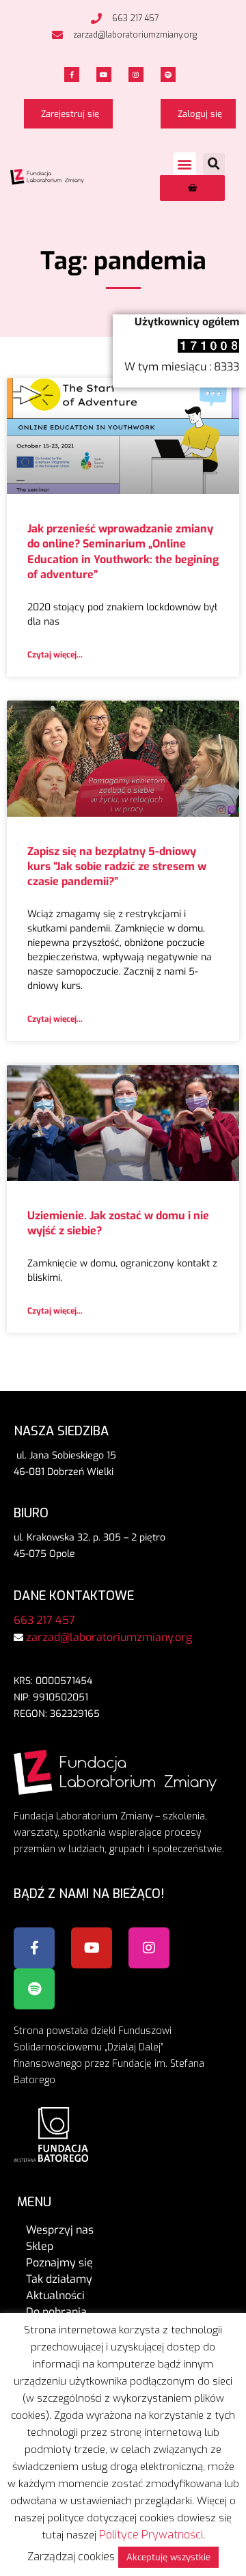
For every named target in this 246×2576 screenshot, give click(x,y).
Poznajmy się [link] (59, 2263)
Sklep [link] (40, 2246)
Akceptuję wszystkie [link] (168, 2557)
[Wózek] (192, 188)
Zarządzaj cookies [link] (71, 2557)
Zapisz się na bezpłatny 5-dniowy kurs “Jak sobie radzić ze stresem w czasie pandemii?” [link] (117, 867)
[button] (185, 164)
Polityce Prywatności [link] (151, 2535)
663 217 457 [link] (44, 1620)
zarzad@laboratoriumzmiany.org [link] (109, 1637)
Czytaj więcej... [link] (55, 655)
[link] (123, 18)
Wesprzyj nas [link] (60, 2230)
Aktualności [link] (55, 2295)
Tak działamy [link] (59, 2279)
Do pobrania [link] (56, 2312)
